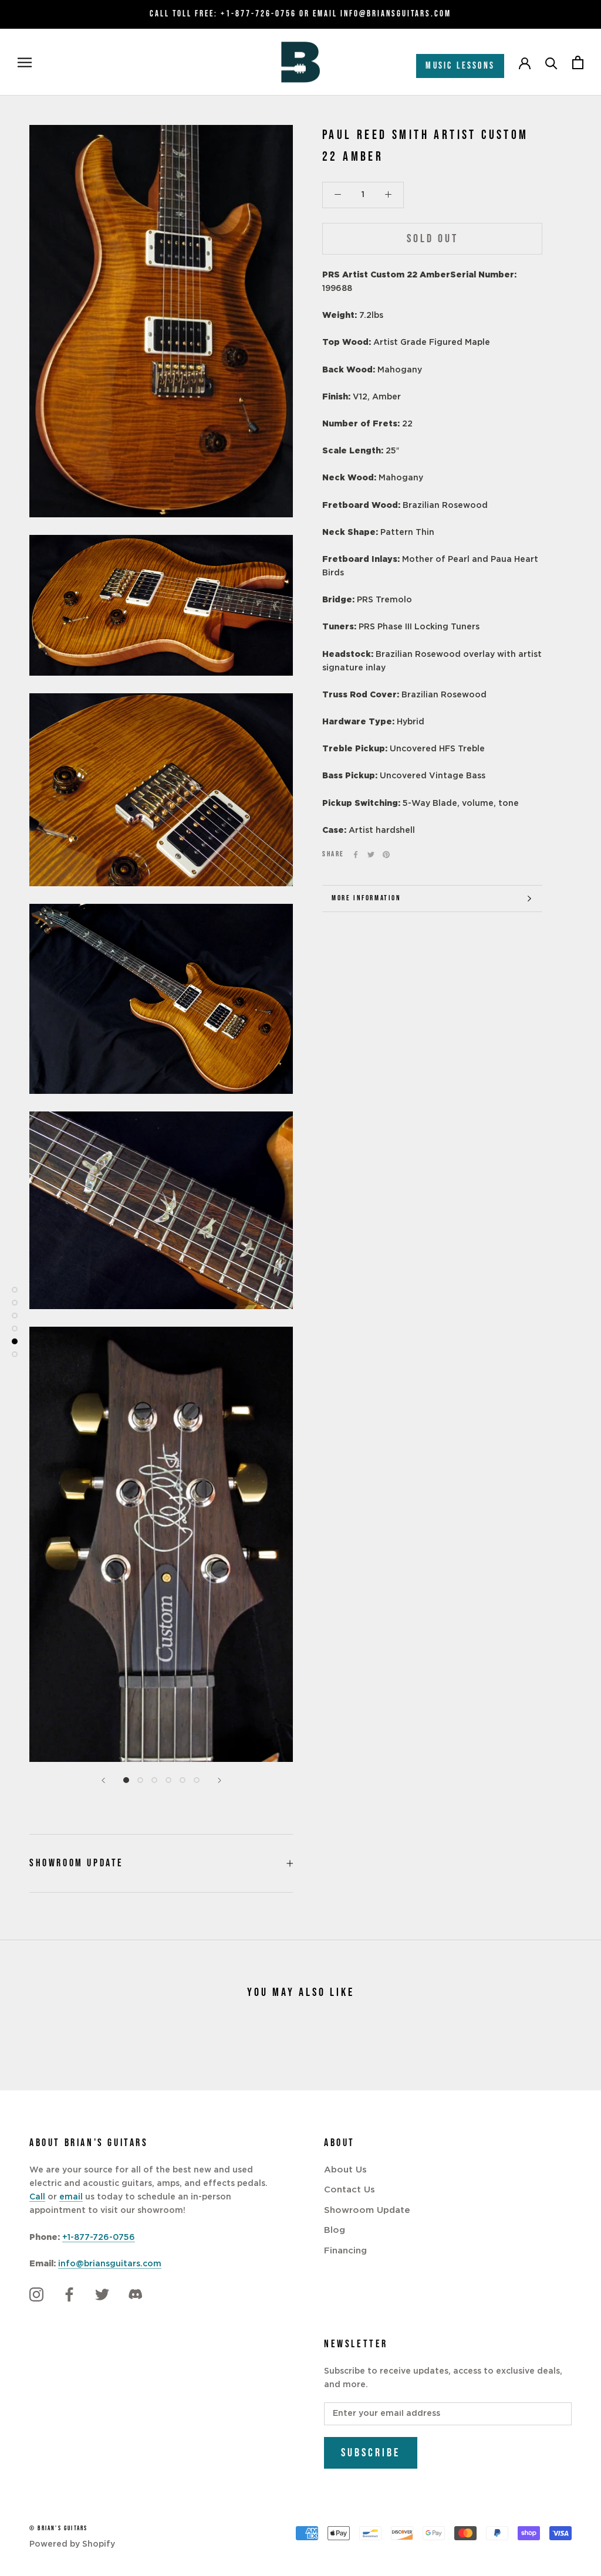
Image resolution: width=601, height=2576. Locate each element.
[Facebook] (356, 855)
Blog (335, 2230)
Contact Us (350, 2190)
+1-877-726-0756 (259, 14)
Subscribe (371, 2453)
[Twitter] (371, 855)
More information (367, 898)
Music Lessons (460, 66)
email (71, 2197)
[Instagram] (36, 2294)
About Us (345, 2170)
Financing (345, 2251)
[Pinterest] (386, 855)
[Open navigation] (25, 62)
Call (37, 2197)
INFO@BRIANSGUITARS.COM (396, 14)
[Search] (551, 62)
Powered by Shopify (72, 2544)
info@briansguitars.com (110, 2264)
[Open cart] (578, 62)
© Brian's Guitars (58, 2528)
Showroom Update (77, 1863)
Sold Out (433, 239)
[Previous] (103, 1780)
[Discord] (135, 2294)
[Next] (220, 1780)
